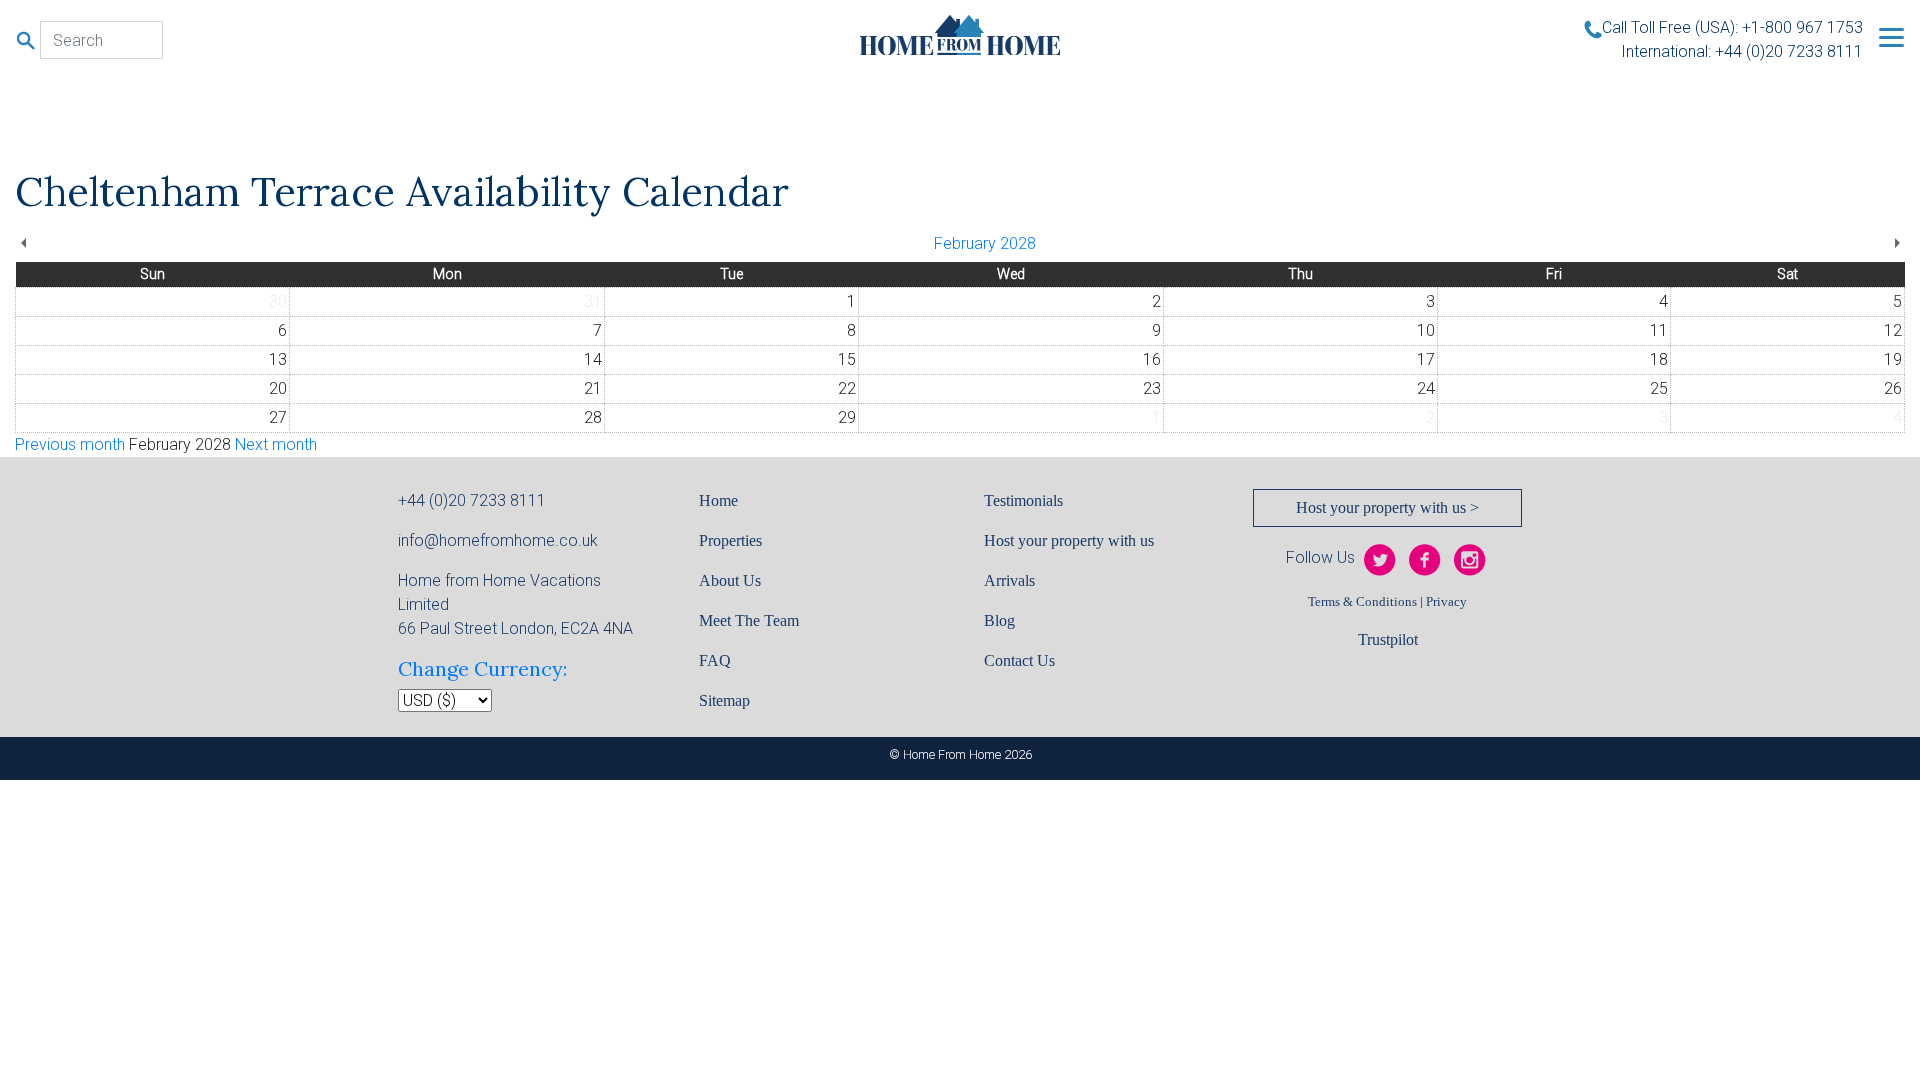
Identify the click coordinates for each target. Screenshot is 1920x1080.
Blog (999, 620)
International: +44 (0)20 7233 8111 (1742, 51)
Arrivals (1009, 580)
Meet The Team (749, 620)
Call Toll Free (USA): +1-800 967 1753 (1732, 27)
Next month (276, 444)
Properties (730, 540)
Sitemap (724, 700)
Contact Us (1019, 660)
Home (718, 500)
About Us (730, 580)
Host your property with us (1069, 540)
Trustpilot (1388, 639)
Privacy (1446, 602)
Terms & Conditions (1362, 602)
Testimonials (1023, 500)
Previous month (70, 444)
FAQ (715, 660)
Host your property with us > (1387, 507)
